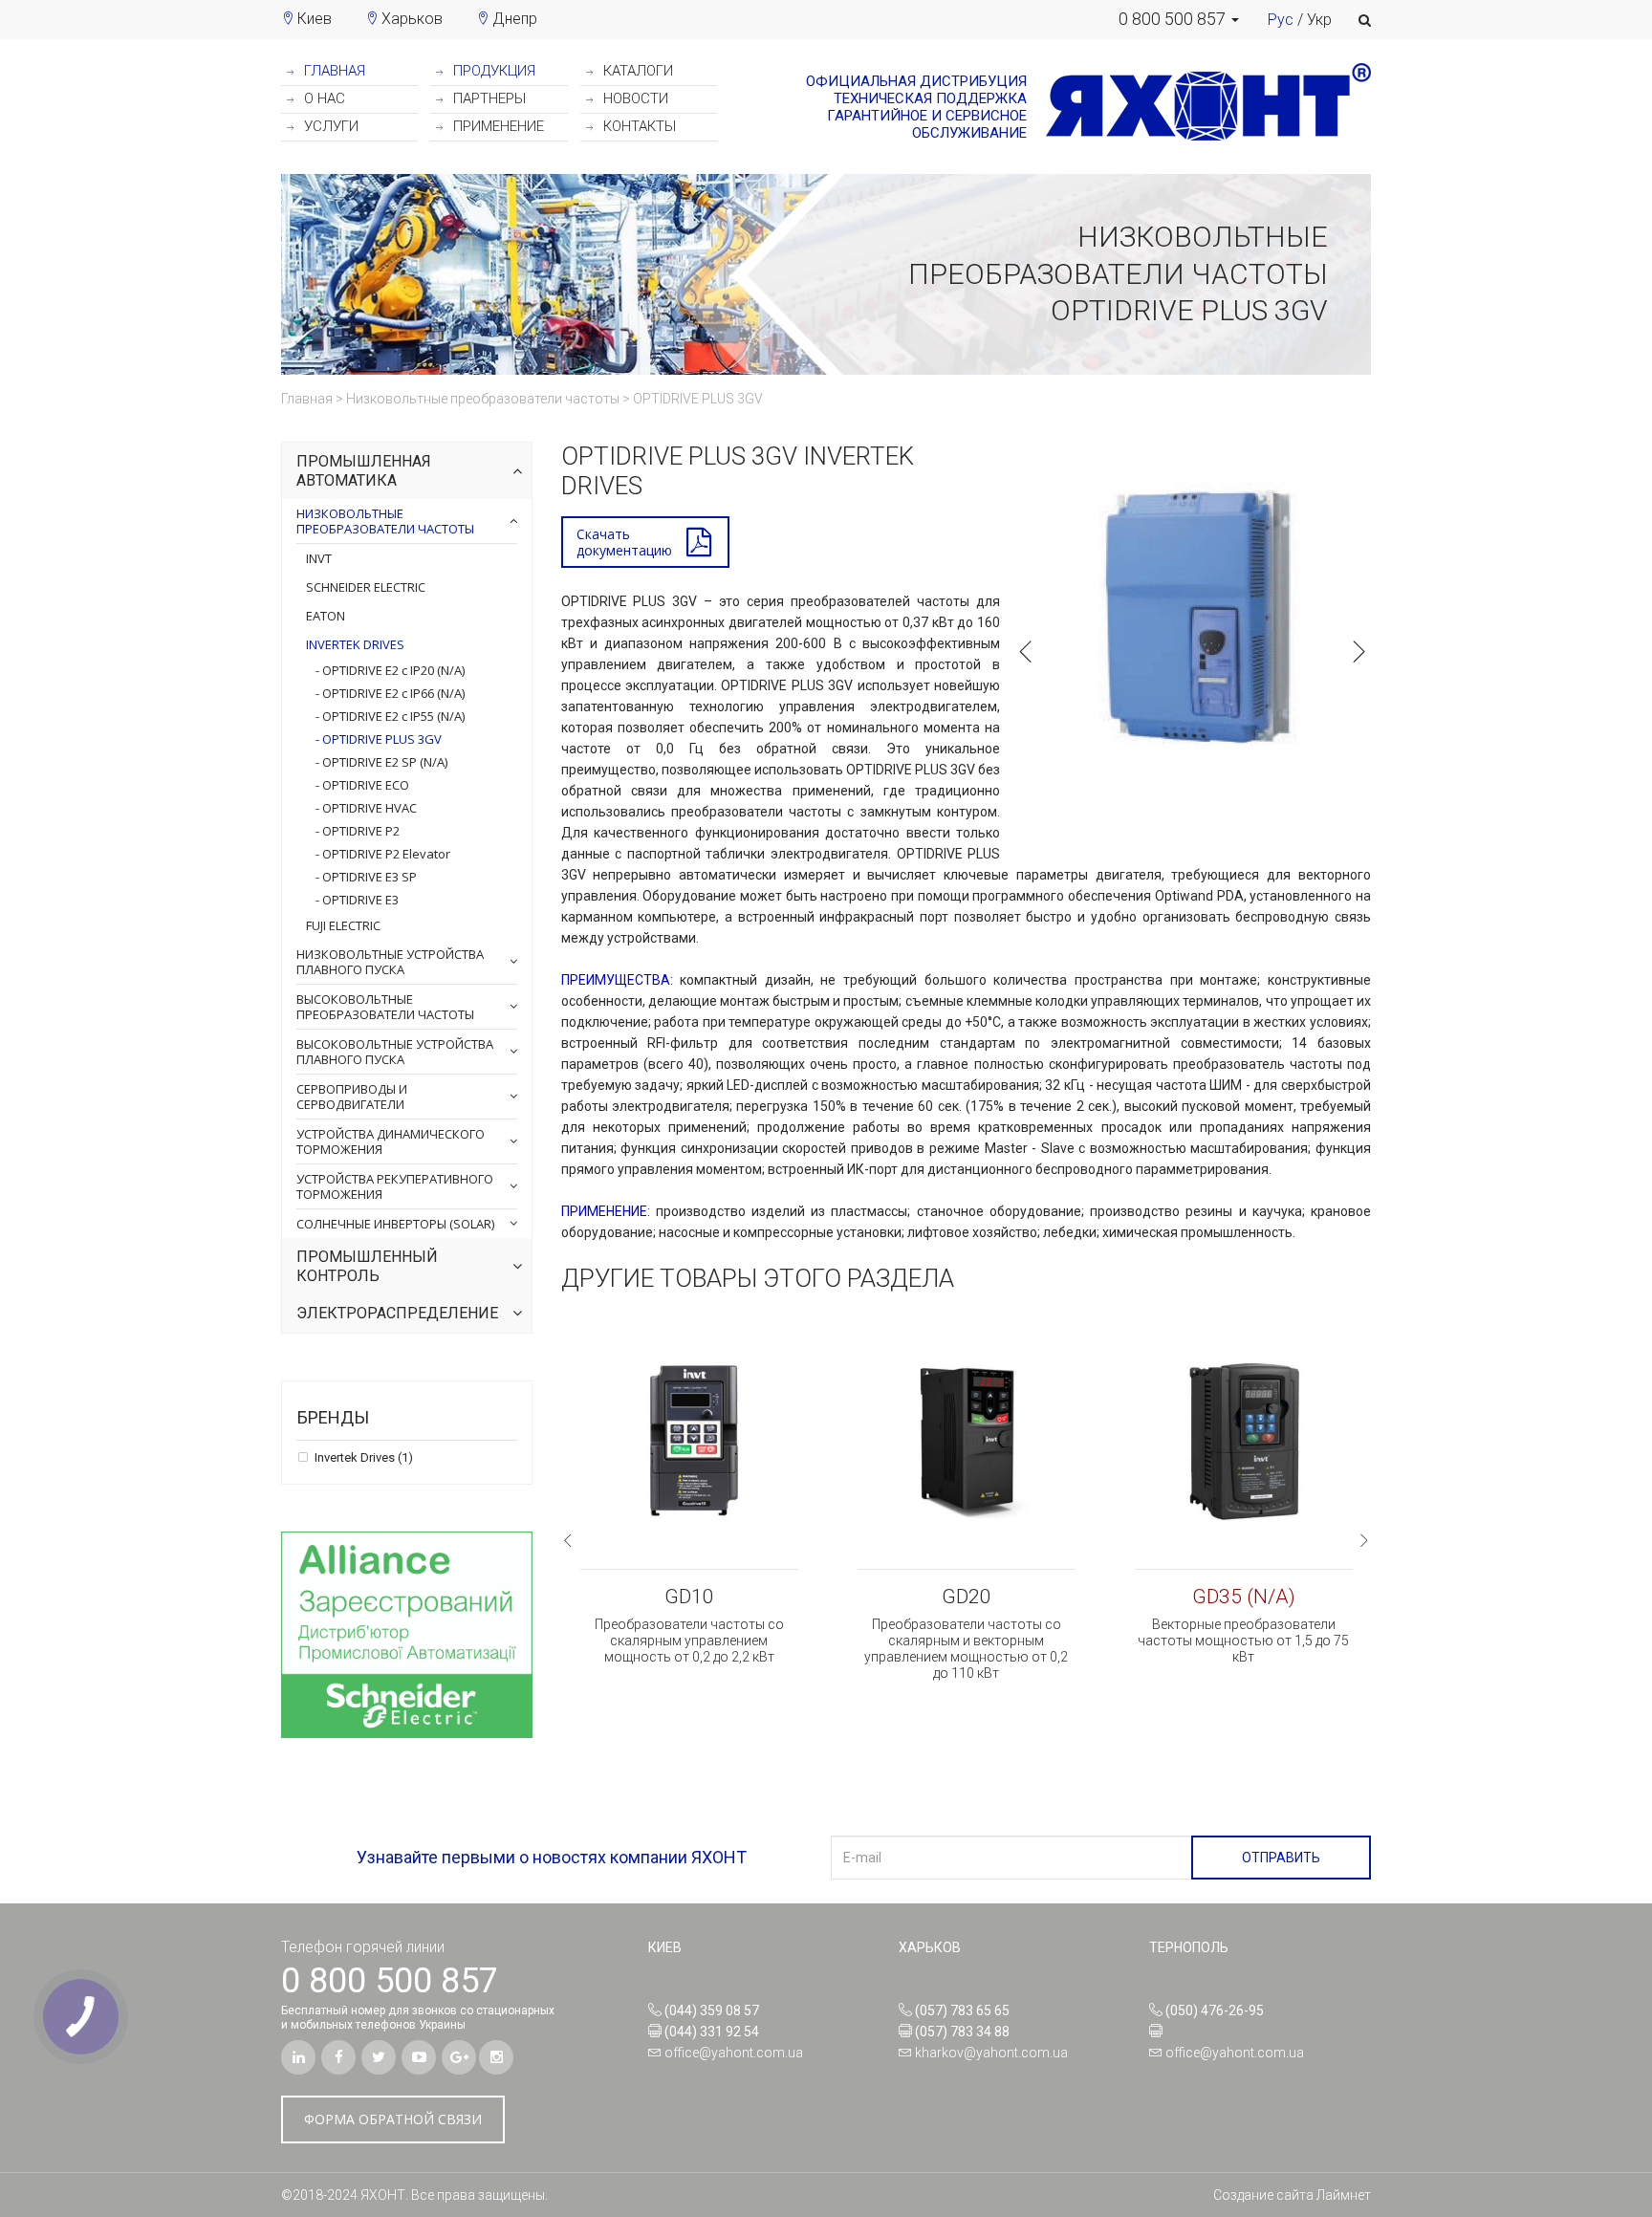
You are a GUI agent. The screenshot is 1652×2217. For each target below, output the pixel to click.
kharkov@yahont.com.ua (991, 2053)
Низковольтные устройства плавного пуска (390, 962)
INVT (319, 558)
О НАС (323, 98)
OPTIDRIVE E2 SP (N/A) (383, 762)
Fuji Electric (343, 925)
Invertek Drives (355, 644)
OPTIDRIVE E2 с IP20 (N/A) (392, 670)
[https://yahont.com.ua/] (1199, 107)
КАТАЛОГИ (636, 71)
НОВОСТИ (634, 98)
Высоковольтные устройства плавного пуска (395, 1052)
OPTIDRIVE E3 (359, 900)
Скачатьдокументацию (624, 542)
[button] (1179, 19)
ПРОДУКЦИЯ (492, 71)
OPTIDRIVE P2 (359, 831)
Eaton (326, 616)
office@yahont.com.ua (734, 2053)
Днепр (515, 19)
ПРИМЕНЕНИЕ (497, 126)
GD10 (689, 1597)
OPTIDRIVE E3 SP (368, 877)
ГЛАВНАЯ (333, 71)
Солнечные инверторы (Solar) (395, 1224)
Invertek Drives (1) (362, 1458)
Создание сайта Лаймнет (1292, 2195)
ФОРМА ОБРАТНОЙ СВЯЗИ (393, 2119)
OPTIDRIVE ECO (364, 785)
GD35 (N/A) (1244, 1597)
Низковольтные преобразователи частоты (385, 521)
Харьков (412, 19)
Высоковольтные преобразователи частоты (385, 1007)
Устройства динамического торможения (391, 1141)
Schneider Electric (366, 587)
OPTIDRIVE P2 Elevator (385, 854)
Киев (315, 19)
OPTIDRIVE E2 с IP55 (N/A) (392, 716)
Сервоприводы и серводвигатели (352, 1097)
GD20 (967, 1597)
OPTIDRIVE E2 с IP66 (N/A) (392, 693)
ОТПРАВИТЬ (1281, 1858)
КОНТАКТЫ (638, 126)
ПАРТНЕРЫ (488, 98)
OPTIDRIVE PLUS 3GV (380, 739)
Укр (1319, 20)
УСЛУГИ (329, 126)
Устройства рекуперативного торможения (395, 1186)
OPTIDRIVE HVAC (368, 808)
